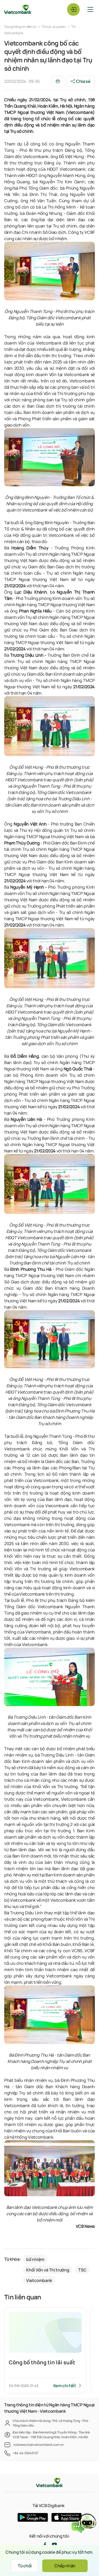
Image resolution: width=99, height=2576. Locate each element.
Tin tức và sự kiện (54, 27)
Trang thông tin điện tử (20, 27)
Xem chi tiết (65, 2386)
